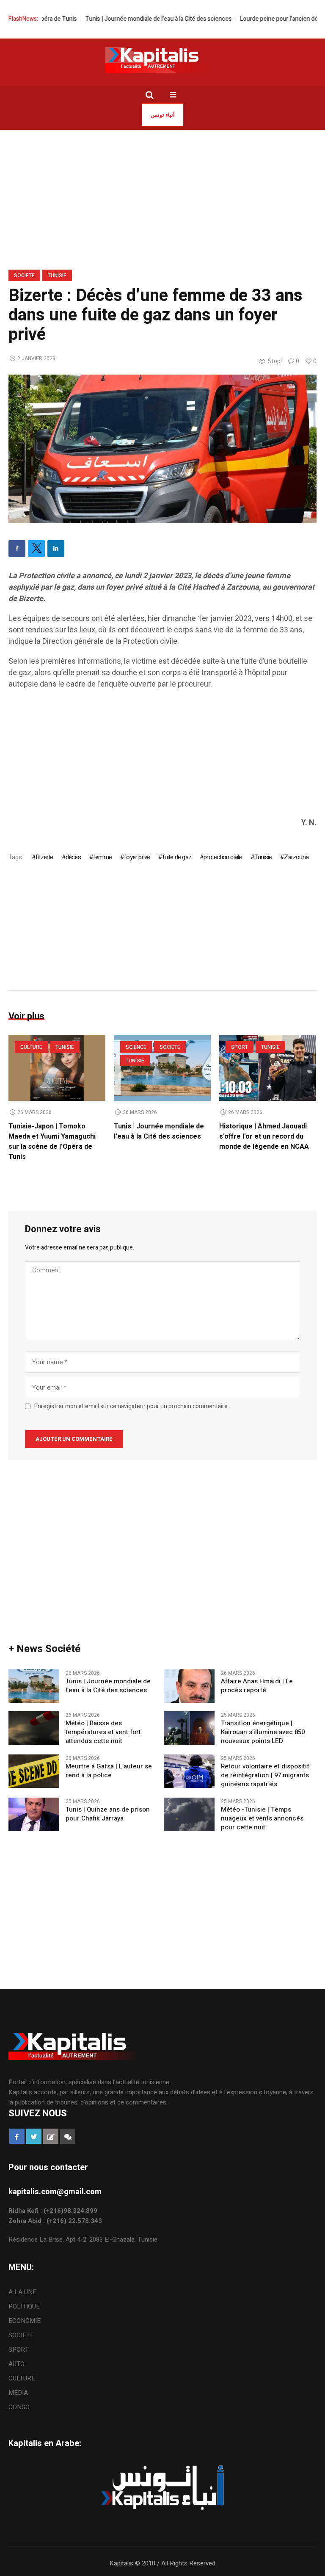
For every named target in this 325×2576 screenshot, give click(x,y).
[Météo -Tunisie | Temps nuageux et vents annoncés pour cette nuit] (189, 1814)
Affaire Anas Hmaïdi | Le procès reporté (257, 1686)
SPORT (240, 1047)
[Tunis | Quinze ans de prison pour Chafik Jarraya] (34, 1814)
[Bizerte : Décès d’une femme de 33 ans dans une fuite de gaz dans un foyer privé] (162, 448)
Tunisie (57, 276)
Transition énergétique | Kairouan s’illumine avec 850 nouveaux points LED (263, 1732)
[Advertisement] (162, 758)
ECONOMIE (25, 2321)
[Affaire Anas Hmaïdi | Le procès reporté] (189, 1685)
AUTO (17, 2364)
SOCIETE (24, 276)
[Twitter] (36, 549)
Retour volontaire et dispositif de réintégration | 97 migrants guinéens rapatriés (265, 1775)
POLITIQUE (24, 2306)
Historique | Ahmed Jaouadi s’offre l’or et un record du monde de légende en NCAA (264, 1136)
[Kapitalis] (162, 60)
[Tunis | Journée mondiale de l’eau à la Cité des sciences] (34, 1685)
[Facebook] (17, 549)
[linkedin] (56, 549)
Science (136, 1047)
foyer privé (137, 857)
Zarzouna (296, 857)
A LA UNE (22, 2292)
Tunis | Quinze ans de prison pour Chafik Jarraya (108, 1814)
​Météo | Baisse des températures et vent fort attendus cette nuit (103, 1732)
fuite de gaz (177, 857)
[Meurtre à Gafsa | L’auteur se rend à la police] (34, 1771)
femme (102, 857)
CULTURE (31, 1047)
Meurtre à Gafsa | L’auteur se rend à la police (109, 1771)
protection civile (223, 857)
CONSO (19, 2407)
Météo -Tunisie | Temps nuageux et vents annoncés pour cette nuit (262, 1819)
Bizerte (44, 857)
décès (73, 857)
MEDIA (18, 2393)
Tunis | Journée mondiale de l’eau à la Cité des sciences (132, 19)
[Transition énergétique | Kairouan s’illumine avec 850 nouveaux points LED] (189, 1728)
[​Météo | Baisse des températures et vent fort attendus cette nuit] (34, 1728)
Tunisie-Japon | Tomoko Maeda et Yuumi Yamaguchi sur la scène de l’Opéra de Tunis (52, 1142)
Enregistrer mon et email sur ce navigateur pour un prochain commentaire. (132, 1407)
